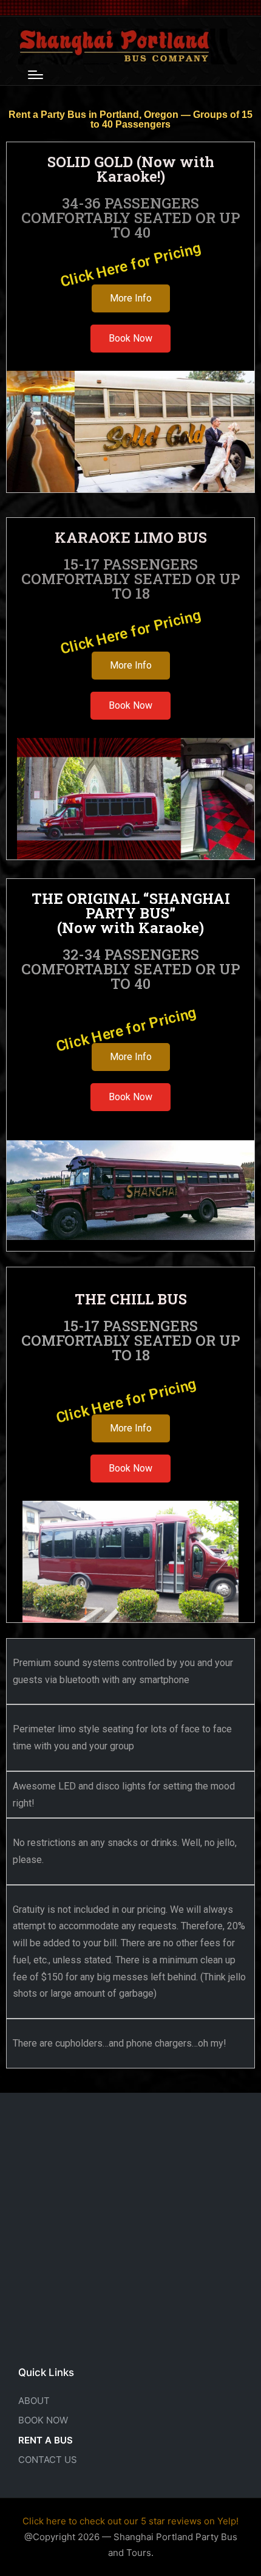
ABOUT (34, 2401)
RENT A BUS (46, 2440)
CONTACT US (48, 2460)
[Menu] (36, 75)
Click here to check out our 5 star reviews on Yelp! (130, 2521)
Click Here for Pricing (130, 265)
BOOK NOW (43, 2420)
